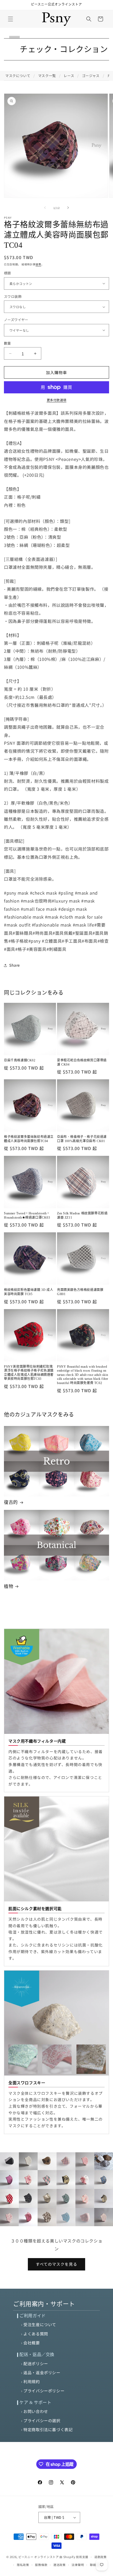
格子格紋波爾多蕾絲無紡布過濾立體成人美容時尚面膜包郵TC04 (29, 1139)
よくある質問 (36, 2334)
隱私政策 (23, 2565)
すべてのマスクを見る (56, 2264)
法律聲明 (78, 2565)
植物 (9, 1587)
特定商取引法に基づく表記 (48, 2429)
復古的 (11, 1502)
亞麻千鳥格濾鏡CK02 (20, 1060)
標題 (7, 273)
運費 (38, 264)
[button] (11, 19)
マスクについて (18, 76)
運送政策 (60, 2565)
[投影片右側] (68, 208)
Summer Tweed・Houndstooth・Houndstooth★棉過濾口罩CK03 (27, 1215)
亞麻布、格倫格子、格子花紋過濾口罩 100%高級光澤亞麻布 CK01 (82, 1139)
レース (69, 76)
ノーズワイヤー (16, 320)
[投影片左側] (45, 208)
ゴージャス (91, 76)
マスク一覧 (47, 76)
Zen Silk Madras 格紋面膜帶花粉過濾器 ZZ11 (82, 1215)
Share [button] (15, 965)
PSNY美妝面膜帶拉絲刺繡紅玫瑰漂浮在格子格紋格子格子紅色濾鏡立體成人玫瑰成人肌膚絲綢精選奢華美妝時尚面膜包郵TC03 (29, 1373)
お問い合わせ (36, 2411)
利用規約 (32, 2381)
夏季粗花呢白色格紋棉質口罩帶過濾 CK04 (82, 1062)
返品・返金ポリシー (42, 2372)
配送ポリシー (36, 2363)
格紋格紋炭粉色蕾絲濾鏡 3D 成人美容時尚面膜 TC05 (29, 1292)
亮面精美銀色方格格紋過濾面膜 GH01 (80, 1292)
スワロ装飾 (13, 296)
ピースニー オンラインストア (39, 2557)
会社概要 (32, 2343)
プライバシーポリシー (44, 2391)
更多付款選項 (57, 400)
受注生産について (40, 2324)
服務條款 (41, 2565)
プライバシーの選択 (42, 2420)
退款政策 (101, 2557)
